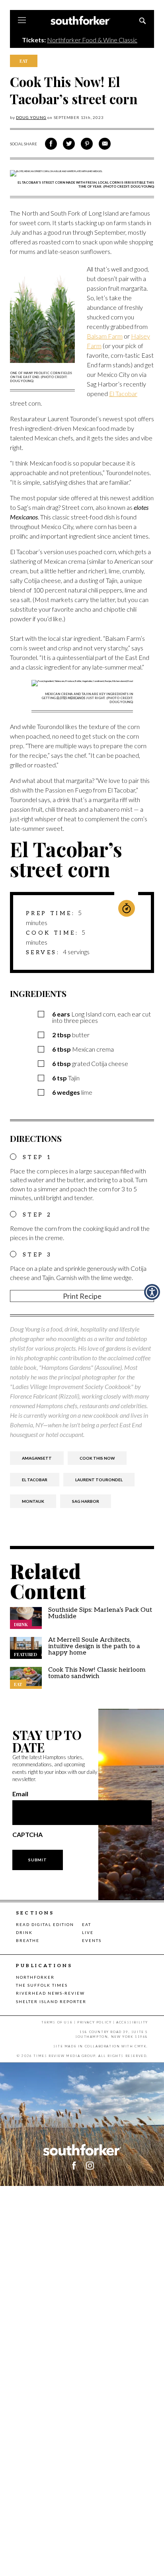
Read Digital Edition (45, 1924)
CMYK (141, 2046)
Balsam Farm (105, 336)
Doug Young (31, 117)
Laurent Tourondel (99, 1480)
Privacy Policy (94, 2022)
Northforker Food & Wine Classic (92, 40)
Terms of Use (57, 2022)
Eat (87, 1924)
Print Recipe (82, 1296)
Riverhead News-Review (50, 1993)
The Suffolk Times (42, 1985)
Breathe (28, 1940)
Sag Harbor (86, 1501)
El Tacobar (123, 393)
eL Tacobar (35, 1480)
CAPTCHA (27, 1835)
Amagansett (37, 1458)
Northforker (35, 1977)
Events (92, 1940)
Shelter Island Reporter (51, 2001)
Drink (24, 1932)
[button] (90, 2166)
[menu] (22, 21)
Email (20, 1794)
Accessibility (132, 2022)
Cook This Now (97, 1458)
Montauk (33, 1501)
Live (88, 1932)
